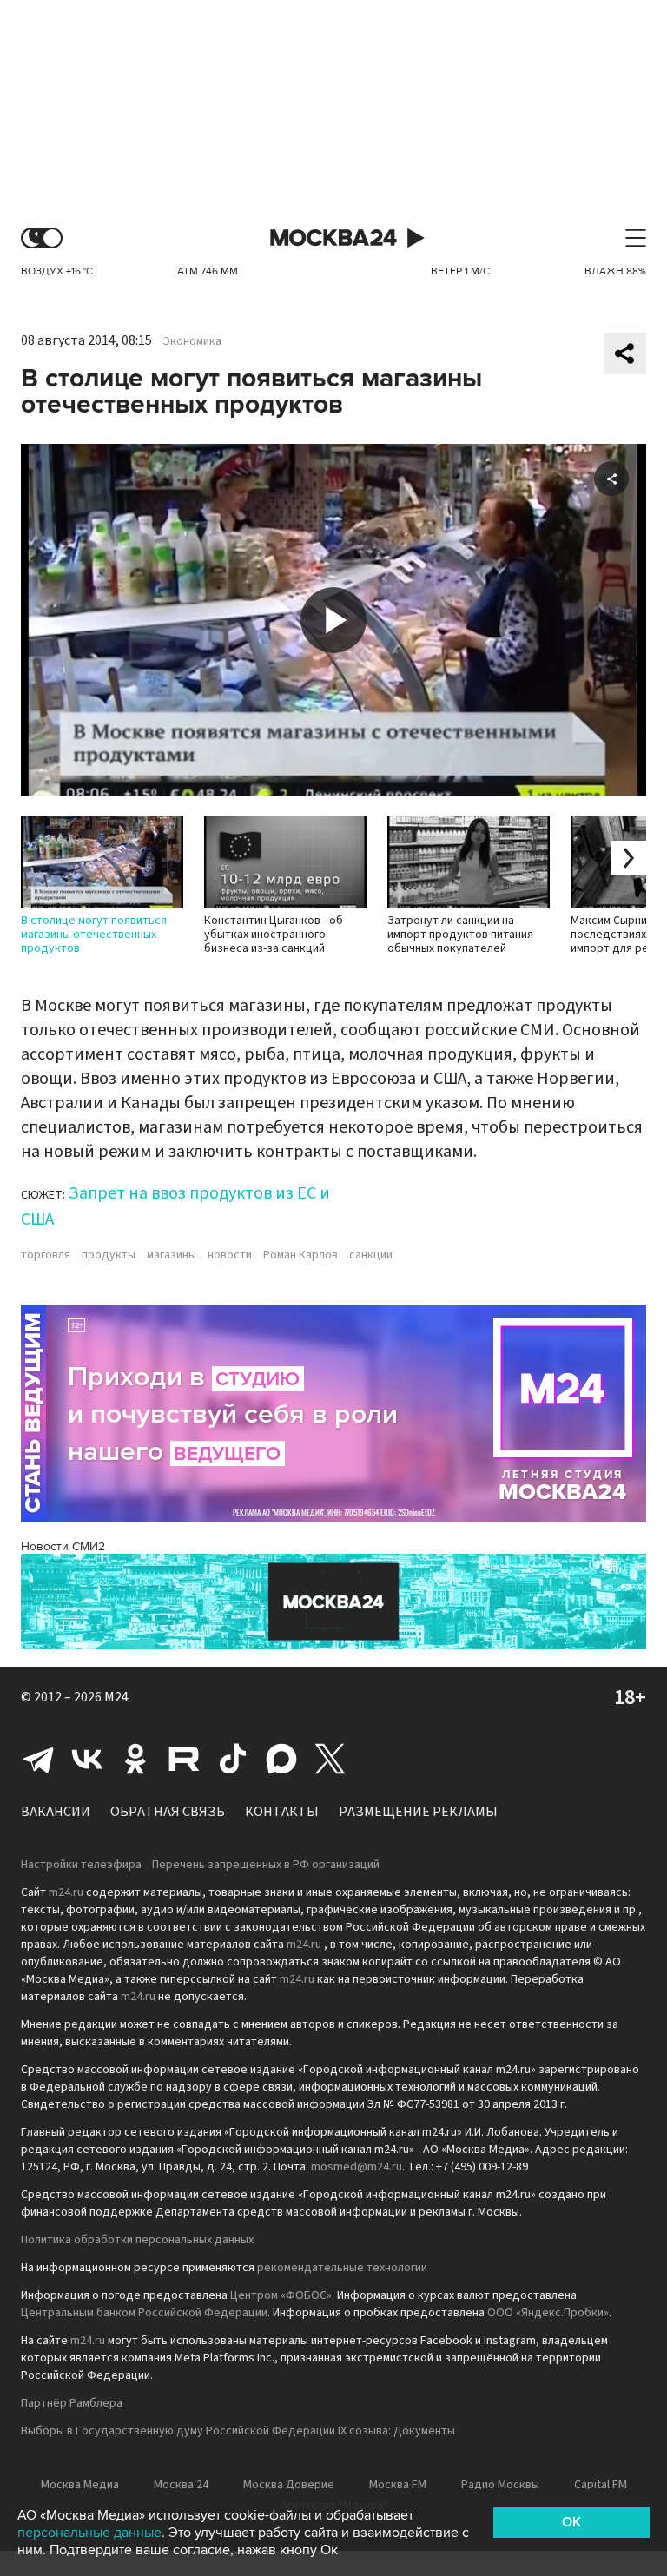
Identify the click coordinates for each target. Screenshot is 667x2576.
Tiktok (233, 1759)
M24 (116, 1697)
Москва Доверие (289, 2485)
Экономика (192, 341)
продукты (109, 1255)
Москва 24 (333, 238)
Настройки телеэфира (81, 1865)
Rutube (184, 1759)
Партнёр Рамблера (72, 2403)
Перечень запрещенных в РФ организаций (266, 1865)
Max (281, 1759)
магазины (172, 1255)
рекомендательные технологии (342, 2268)
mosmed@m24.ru (357, 2167)
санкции (371, 1255)
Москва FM (398, 2485)
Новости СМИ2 (63, 1546)
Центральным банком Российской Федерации (144, 2313)
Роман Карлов (300, 1255)
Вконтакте (87, 1759)
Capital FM (601, 2485)
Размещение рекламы (418, 1812)
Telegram (38, 1759)
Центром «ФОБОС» (281, 2295)
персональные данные (89, 2533)
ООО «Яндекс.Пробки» (548, 2313)
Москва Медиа (80, 2485)
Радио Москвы (500, 2485)
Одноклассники (135, 1759)
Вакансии (56, 1812)
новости (230, 1255)
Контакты (282, 1812)
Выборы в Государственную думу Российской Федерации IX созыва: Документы (238, 2431)
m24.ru (66, 1892)
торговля (46, 1255)
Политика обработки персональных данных (137, 2240)
